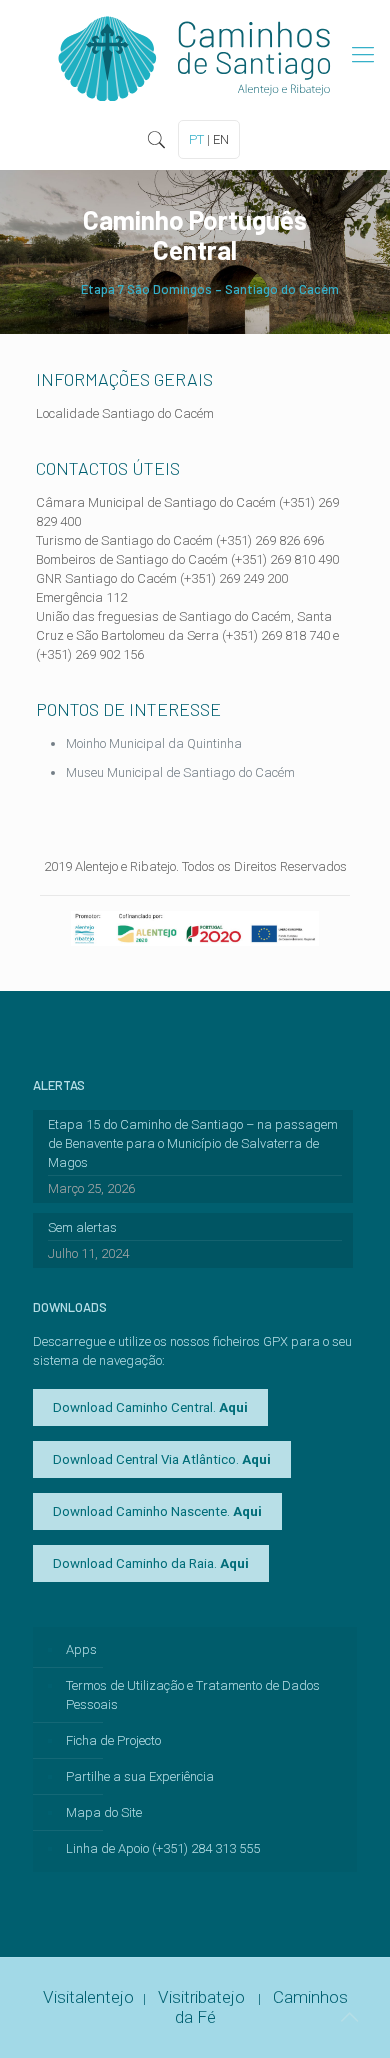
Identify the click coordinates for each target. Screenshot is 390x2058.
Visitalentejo (88, 1997)
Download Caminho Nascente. (157, 1511)
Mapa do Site (104, 1812)
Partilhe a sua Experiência (140, 1776)
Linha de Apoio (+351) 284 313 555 (163, 1848)
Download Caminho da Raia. (151, 1563)
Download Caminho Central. (150, 1407)
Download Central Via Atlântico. (162, 1459)
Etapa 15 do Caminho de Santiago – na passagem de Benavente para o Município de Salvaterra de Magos (193, 1143)
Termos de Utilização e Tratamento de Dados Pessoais (193, 1695)
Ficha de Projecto (113, 1740)
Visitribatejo (203, 1997)
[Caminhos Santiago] (195, 55)
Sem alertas (82, 1227)
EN (221, 139)
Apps (81, 1649)
